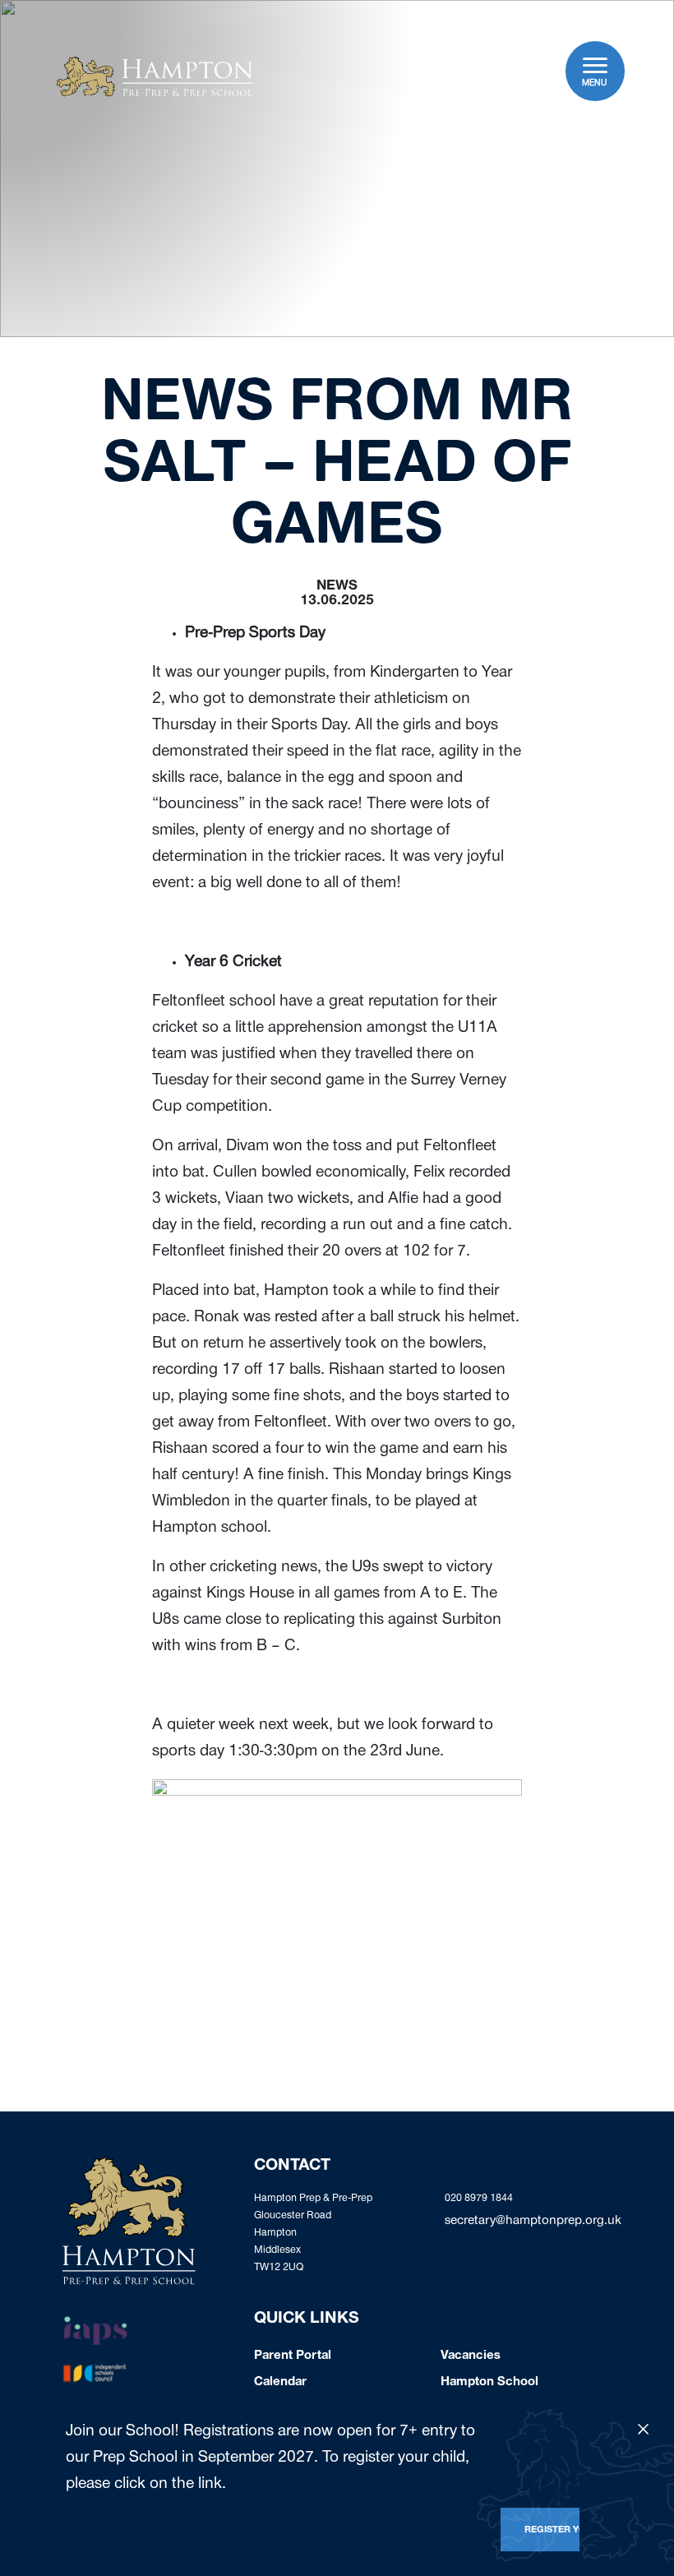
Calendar (280, 2383)
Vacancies (471, 2356)
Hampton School (489, 2383)
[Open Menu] (596, 65)
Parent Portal (293, 2356)
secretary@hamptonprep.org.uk (533, 2222)
